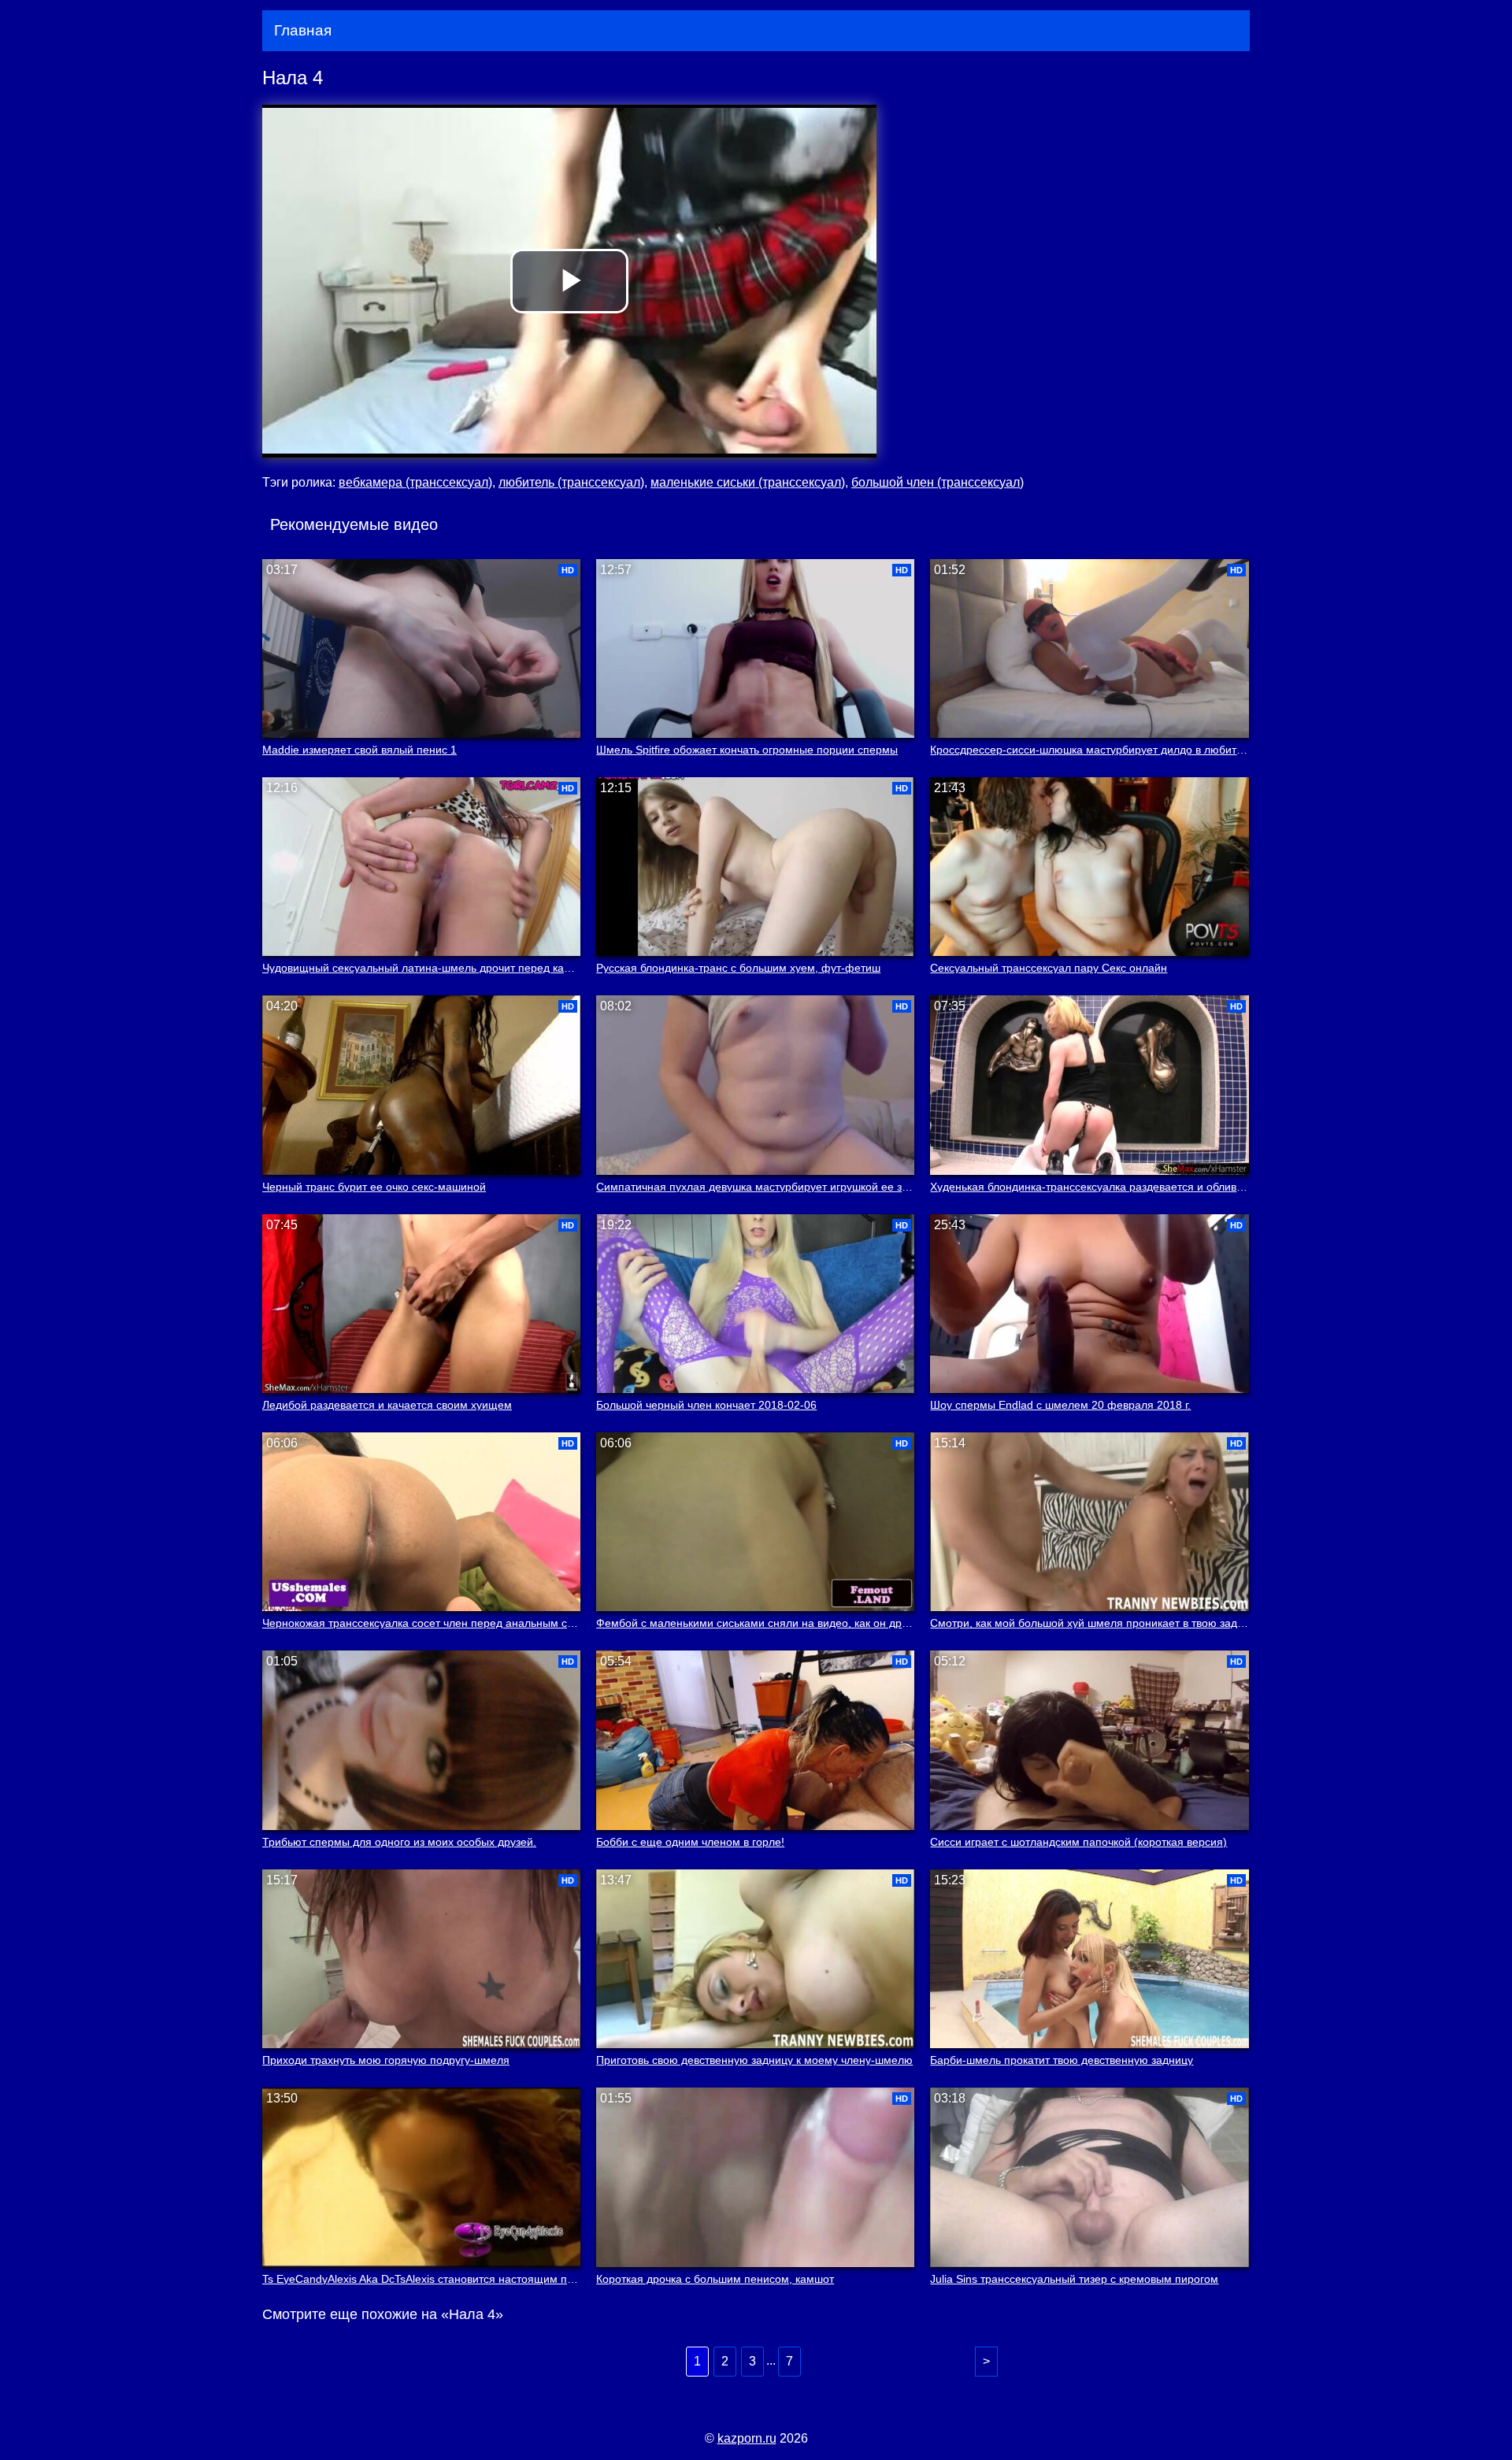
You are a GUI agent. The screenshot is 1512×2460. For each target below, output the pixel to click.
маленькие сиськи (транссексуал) (748, 482)
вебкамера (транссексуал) (415, 482)
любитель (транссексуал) (571, 482)
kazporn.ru (747, 2438)
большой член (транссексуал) (938, 482)
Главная (303, 30)
